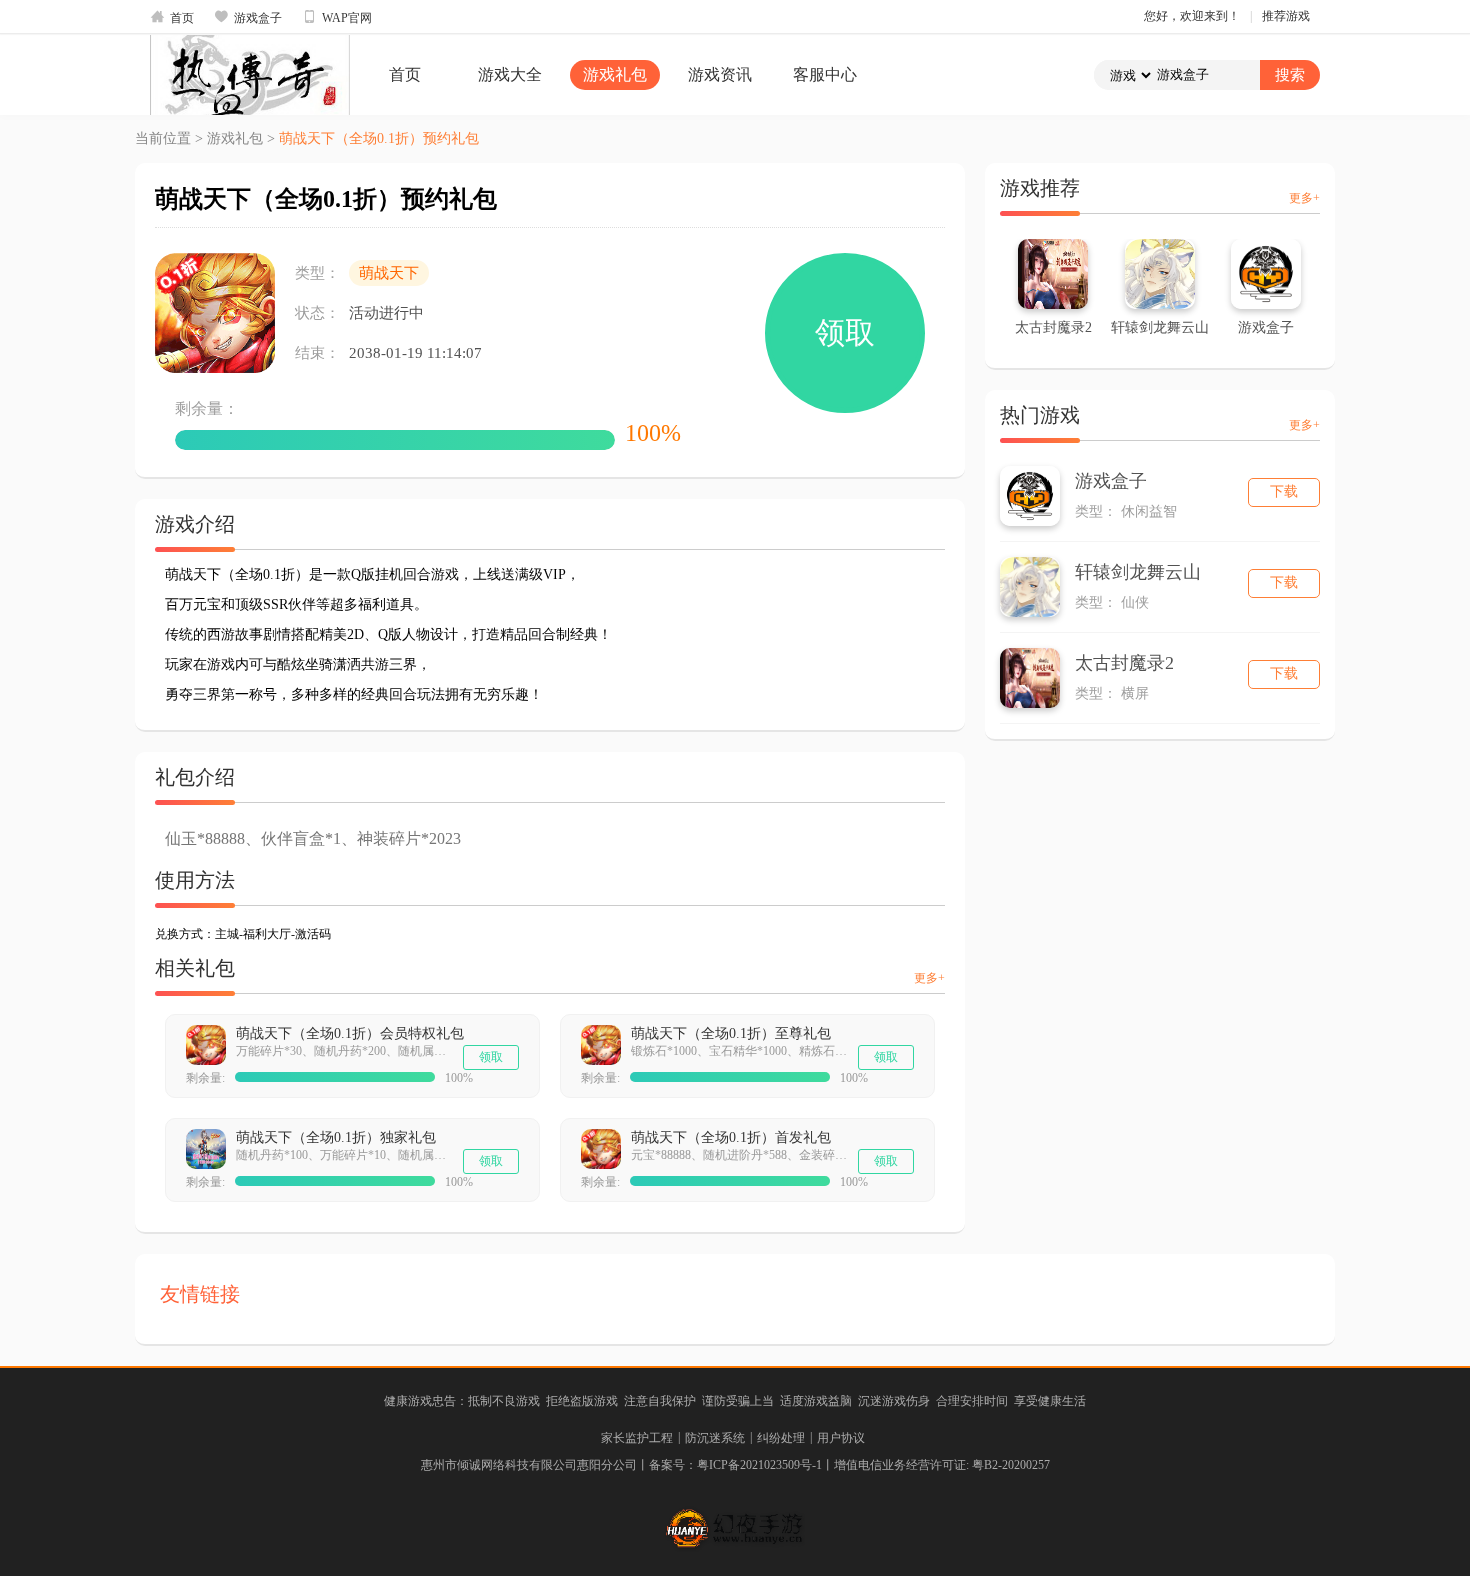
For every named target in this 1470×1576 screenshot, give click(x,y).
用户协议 (841, 1438)
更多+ (929, 978)
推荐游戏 (1286, 16)
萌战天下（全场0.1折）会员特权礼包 (350, 1033)
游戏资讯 (720, 74)
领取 (845, 332)
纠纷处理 (781, 1438)
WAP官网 (337, 17)
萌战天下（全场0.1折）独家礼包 (336, 1137)
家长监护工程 (637, 1438)
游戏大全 (510, 74)
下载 (1284, 491)
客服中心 (825, 74)
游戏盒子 (248, 17)
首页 (172, 17)
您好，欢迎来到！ (1192, 16)
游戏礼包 (615, 74)
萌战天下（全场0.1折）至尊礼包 (731, 1033)
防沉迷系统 (715, 1438)
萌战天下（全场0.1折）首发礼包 (731, 1137)
